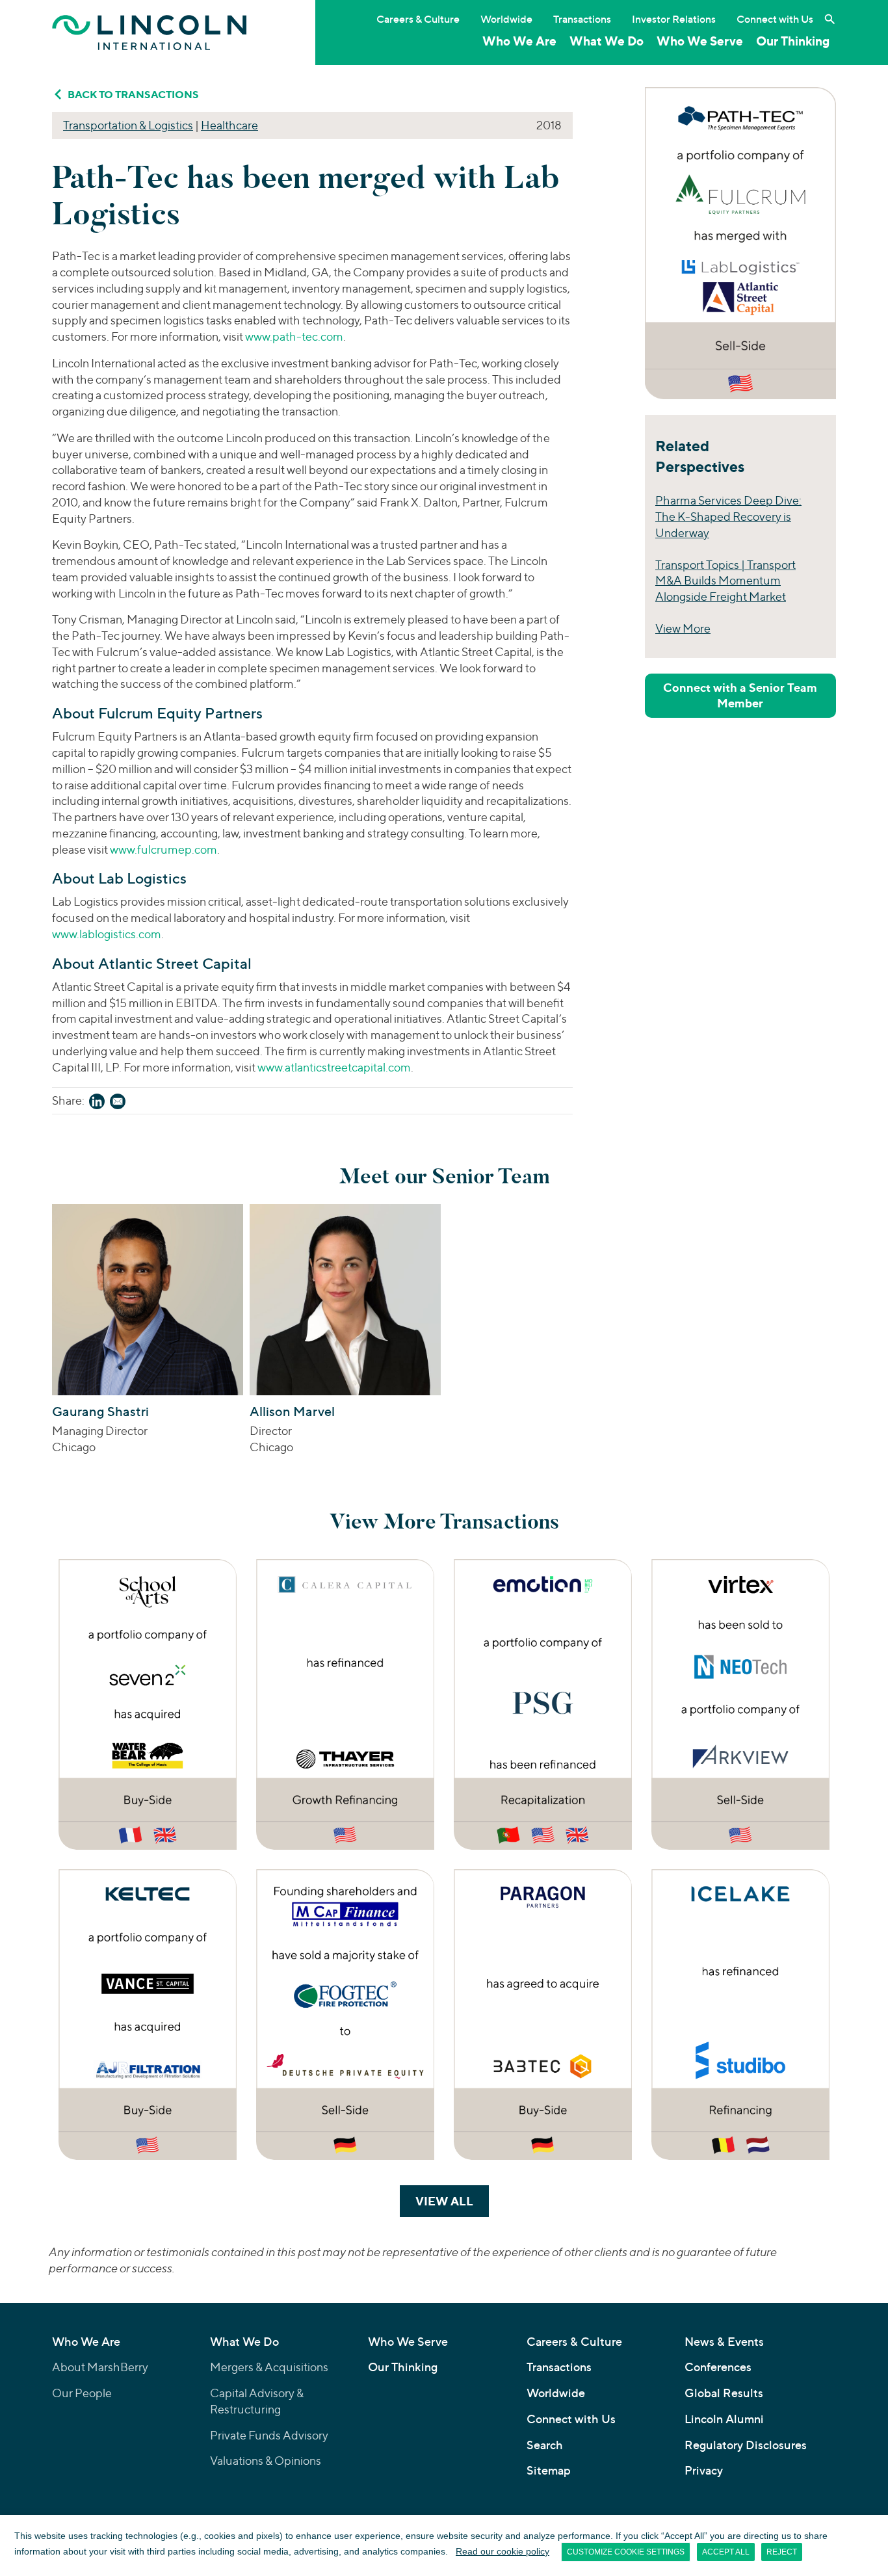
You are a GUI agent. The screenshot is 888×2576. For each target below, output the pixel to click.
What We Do (607, 41)
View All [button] (452, 2201)
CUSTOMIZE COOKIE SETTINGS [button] (626, 2552)
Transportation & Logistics (128, 125)
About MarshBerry (100, 2367)
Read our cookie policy (503, 2551)
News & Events (724, 2342)
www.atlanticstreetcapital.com (334, 1067)
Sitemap (549, 2470)
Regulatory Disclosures (746, 2445)
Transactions (582, 19)
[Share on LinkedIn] (97, 1104)
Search (545, 2445)
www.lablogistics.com (107, 934)
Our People (82, 2393)
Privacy (704, 2470)
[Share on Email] (118, 1104)
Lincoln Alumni (724, 2419)
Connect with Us (775, 19)
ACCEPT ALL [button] (726, 2552)
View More (683, 628)
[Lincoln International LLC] (150, 32)
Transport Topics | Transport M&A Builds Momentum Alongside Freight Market (725, 581)
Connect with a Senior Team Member (740, 695)
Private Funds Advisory (269, 2435)
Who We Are (519, 41)
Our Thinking (793, 41)
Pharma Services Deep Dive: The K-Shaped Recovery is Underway (728, 517)
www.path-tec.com (294, 336)
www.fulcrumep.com (163, 849)
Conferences (718, 2367)
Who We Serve (700, 41)
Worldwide (506, 19)
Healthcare (229, 125)
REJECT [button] (782, 2552)
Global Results (724, 2393)
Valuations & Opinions (266, 2461)
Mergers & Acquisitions (269, 2367)
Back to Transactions (133, 94)
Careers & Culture (418, 19)
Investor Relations (674, 19)
